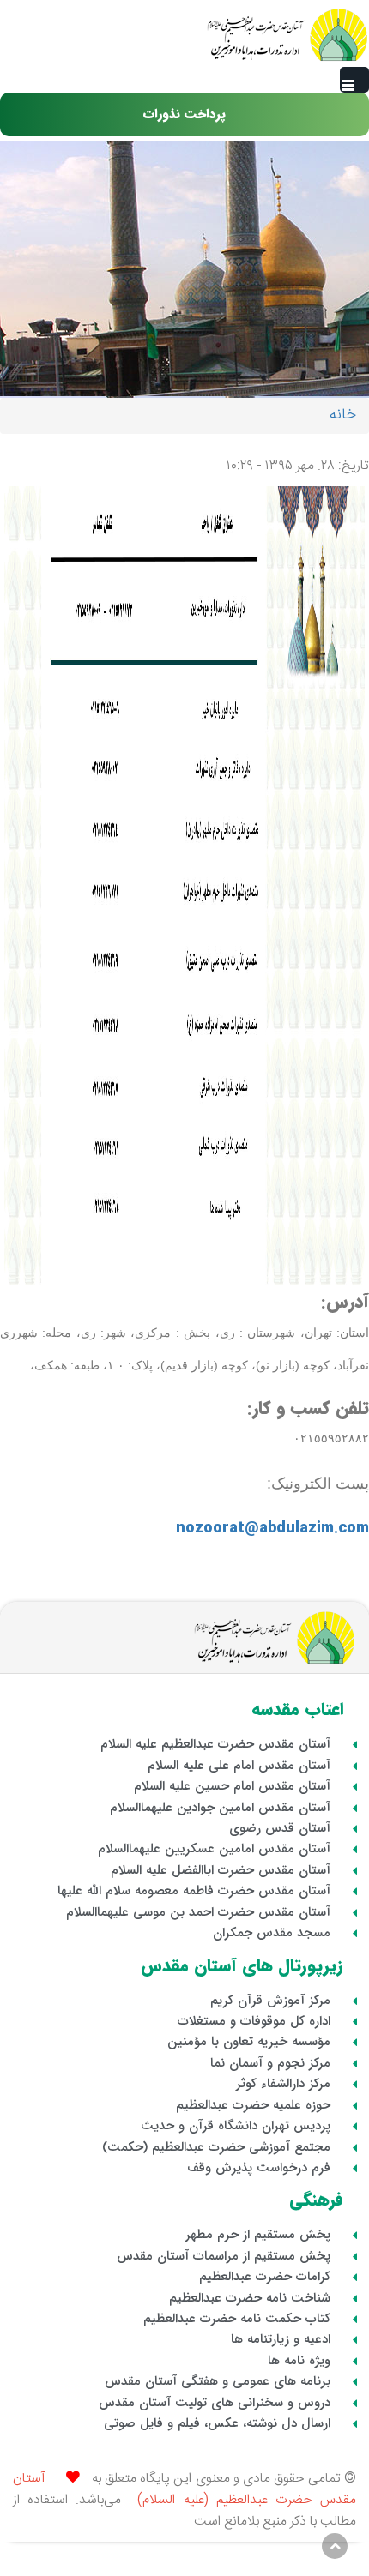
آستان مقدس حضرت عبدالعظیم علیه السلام (215, 1744)
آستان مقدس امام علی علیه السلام (239, 1766)
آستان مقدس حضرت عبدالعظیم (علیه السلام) (184, 2490)
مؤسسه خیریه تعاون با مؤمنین (249, 2042)
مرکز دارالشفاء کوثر (283, 2084)
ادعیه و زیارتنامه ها (281, 2339)
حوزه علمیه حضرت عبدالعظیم (253, 2105)
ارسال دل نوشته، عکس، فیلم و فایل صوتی (217, 2423)
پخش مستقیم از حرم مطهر (258, 2235)
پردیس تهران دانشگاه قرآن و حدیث (236, 2126)
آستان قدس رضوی (280, 1828)
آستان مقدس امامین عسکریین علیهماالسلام (214, 1849)
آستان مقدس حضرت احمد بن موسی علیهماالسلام (198, 1912)
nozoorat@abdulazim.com (272, 1528)
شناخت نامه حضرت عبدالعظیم (250, 2298)
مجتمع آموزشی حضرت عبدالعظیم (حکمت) (216, 2147)
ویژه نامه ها (299, 2361)
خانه (343, 415)
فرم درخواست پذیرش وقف (259, 2168)
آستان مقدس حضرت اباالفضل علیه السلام (221, 1870)
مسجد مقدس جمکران (272, 1933)
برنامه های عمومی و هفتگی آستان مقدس (218, 2381)
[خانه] (287, 35)
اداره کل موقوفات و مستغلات (254, 2021)
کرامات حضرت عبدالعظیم (265, 2277)
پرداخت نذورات (184, 114)
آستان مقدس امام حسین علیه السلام (232, 1786)
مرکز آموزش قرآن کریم (270, 2001)
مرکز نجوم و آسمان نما (270, 2063)
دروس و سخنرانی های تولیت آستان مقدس (215, 2403)
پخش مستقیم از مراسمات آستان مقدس (224, 2256)
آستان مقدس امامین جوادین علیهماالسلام (220, 1808)
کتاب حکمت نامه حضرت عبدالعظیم (237, 2319)
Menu (354, 80)
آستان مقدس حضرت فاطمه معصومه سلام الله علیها (194, 1891)
